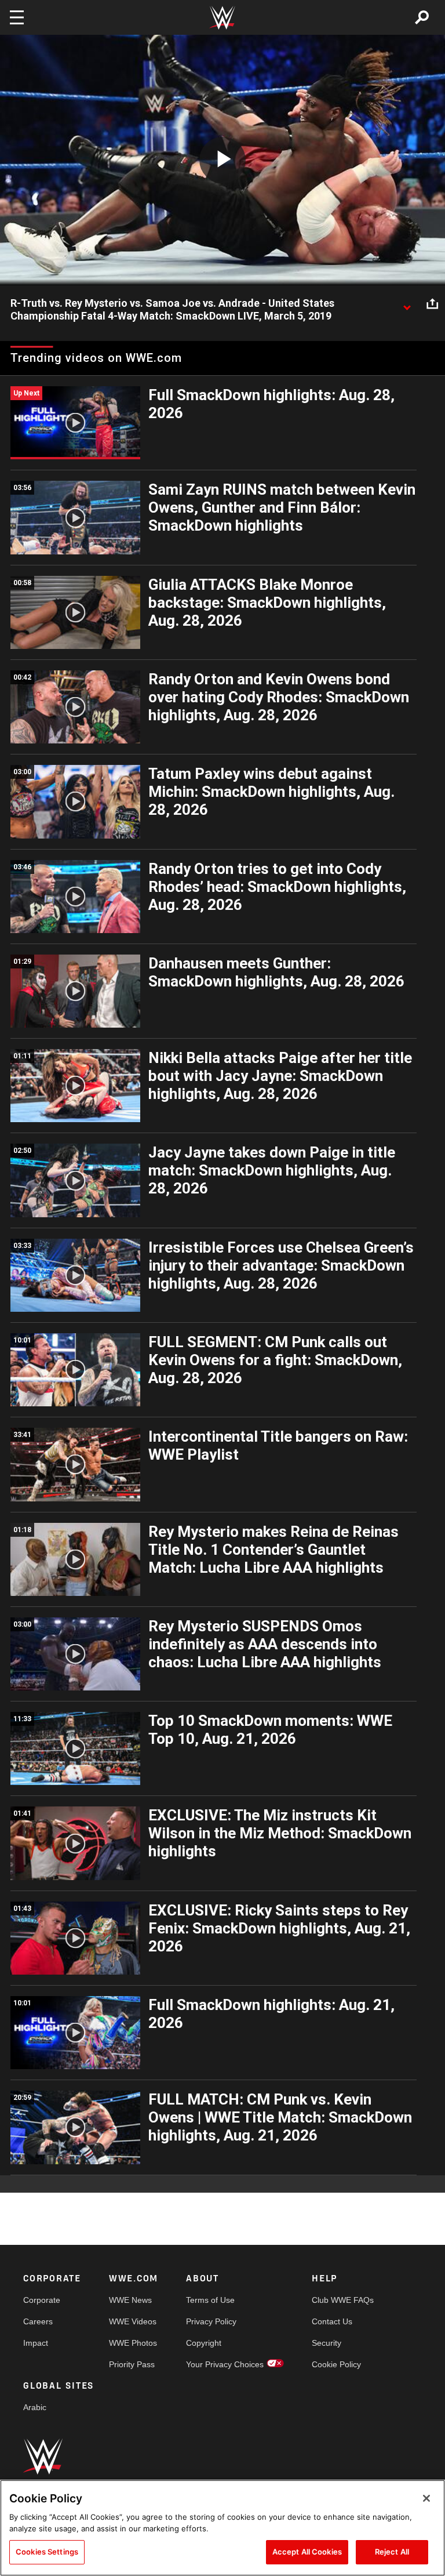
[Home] (222, 18)
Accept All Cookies (307, 2552)
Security (327, 2343)
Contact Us (332, 2321)
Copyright (204, 2343)
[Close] (426, 2498)
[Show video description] (407, 304)
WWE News (130, 2300)
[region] (222, 2528)
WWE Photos (133, 2343)
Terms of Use (210, 2300)
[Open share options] (432, 304)
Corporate (42, 2300)
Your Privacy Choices (225, 2364)
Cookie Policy (336, 2364)
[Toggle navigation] (17, 17)
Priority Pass (132, 2364)
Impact (36, 2343)
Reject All (392, 2552)
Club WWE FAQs (343, 2300)
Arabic (35, 2407)
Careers (38, 2321)
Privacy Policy (211, 2321)
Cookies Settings (47, 2552)
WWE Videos (133, 2321)
